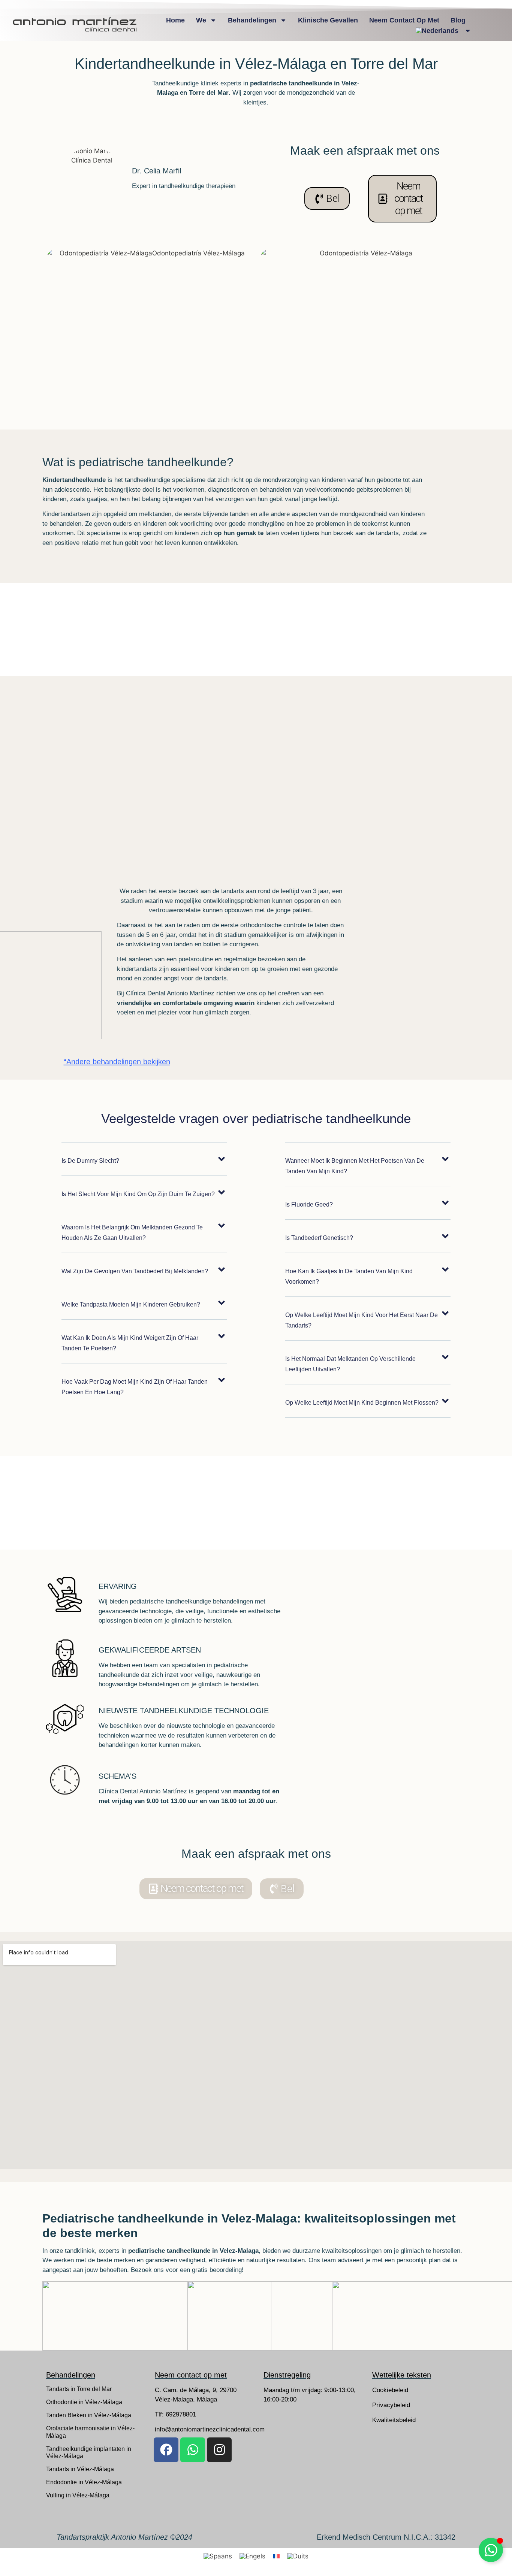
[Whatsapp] (193, 2450)
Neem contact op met (404, 20)
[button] (144, 1165)
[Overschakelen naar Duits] (298, 2556)
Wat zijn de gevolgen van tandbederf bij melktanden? (135, 1271)
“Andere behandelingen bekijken (117, 1062)
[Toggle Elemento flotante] (491, 2550)
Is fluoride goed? (309, 1204)
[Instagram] (219, 2450)
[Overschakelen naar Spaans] (218, 2556)
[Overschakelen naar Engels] (252, 2556)
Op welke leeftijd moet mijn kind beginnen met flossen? (362, 1403)
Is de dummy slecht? (90, 1161)
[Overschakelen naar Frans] (276, 2556)
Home (175, 20)
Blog (458, 20)
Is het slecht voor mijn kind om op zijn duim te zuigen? (138, 1194)
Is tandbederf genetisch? (319, 1238)
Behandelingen (252, 20)
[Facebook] (166, 2450)
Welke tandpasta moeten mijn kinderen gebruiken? (131, 1304)
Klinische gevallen (328, 20)
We (201, 20)
